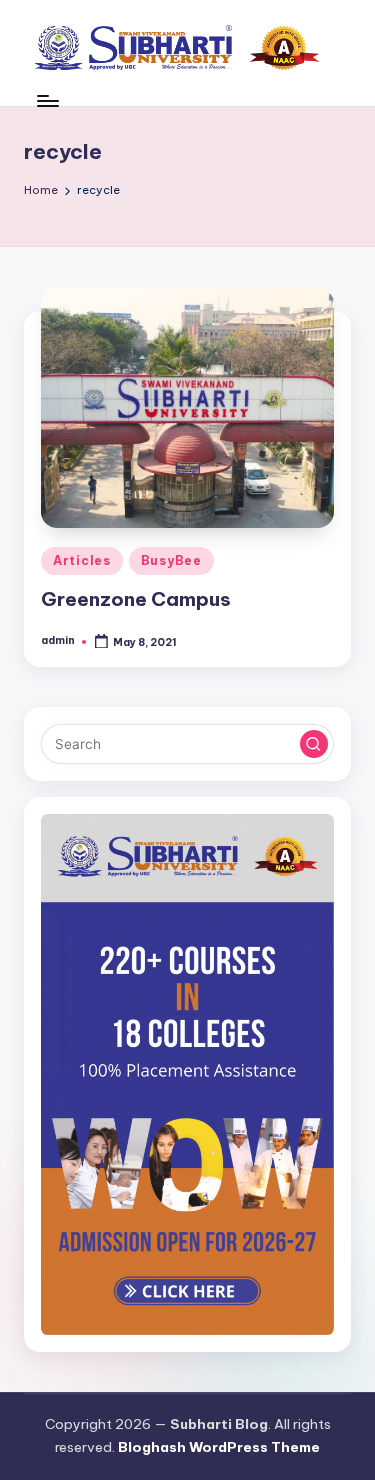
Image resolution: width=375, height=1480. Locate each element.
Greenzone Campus (136, 599)
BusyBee (171, 560)
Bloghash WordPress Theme (219, 1447)
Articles (82, 560)
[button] (314, 744)
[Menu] (47, 100)
